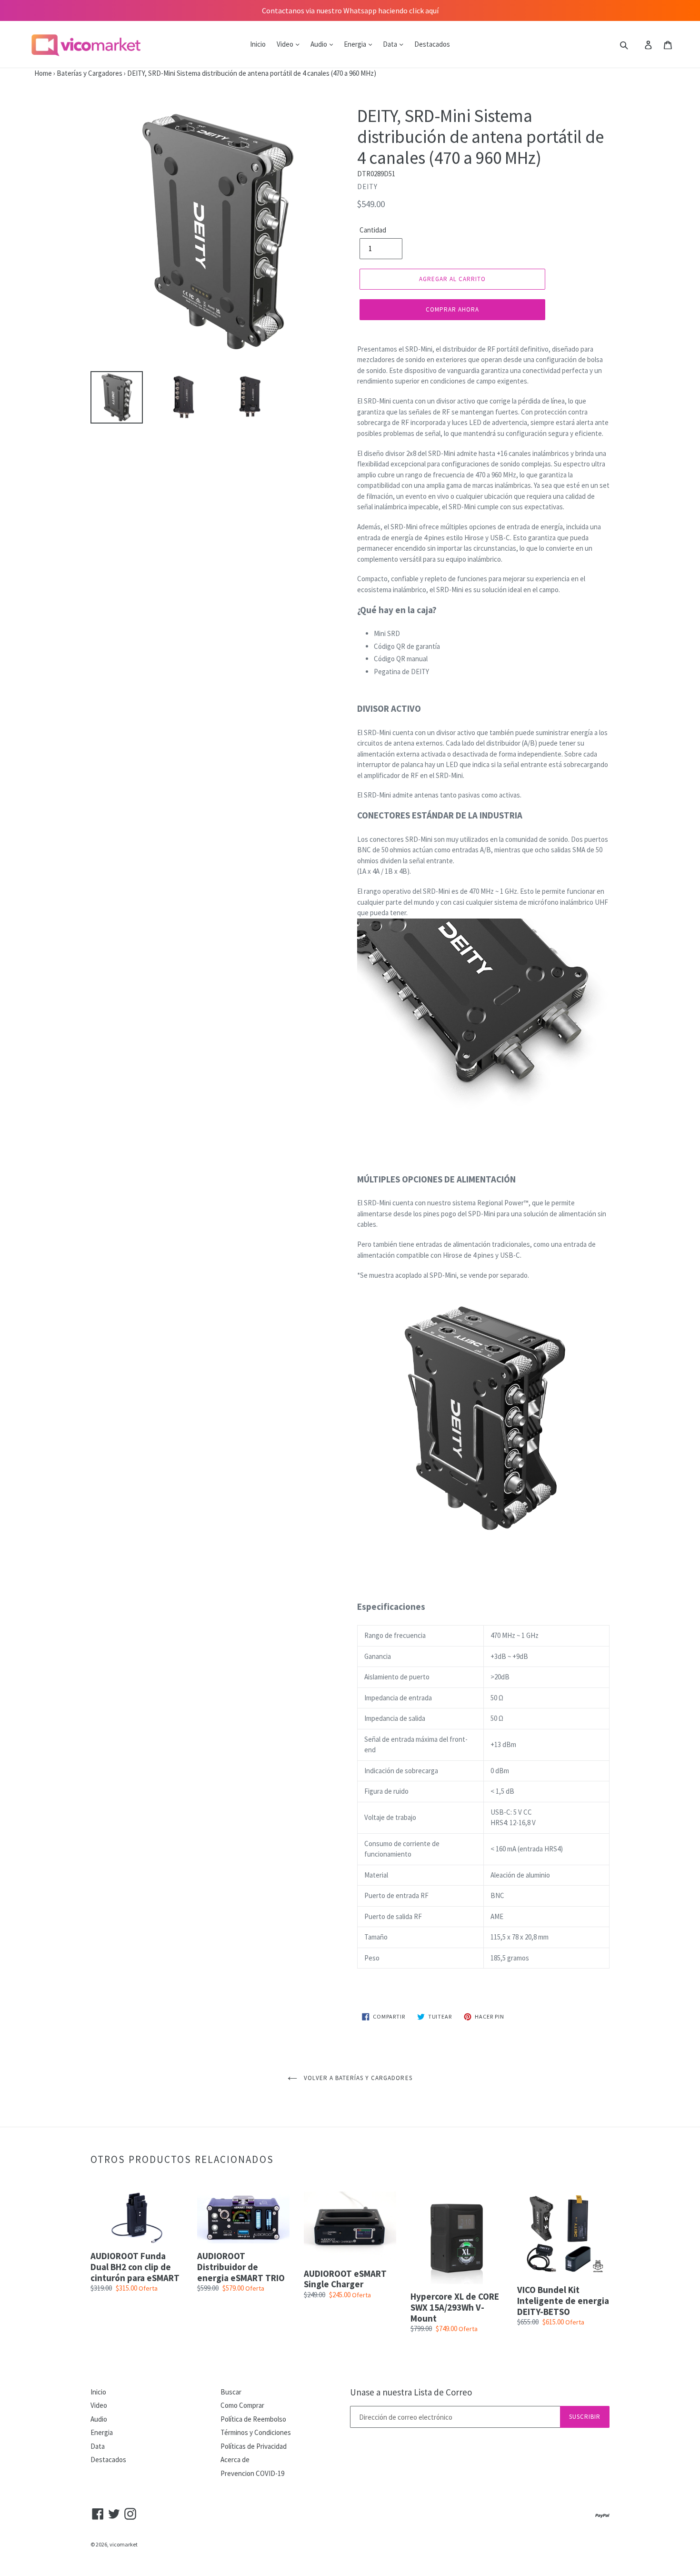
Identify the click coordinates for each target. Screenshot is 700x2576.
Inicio (258, 44)
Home (26, 73)
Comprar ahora (453, 309)
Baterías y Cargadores (90, 73)
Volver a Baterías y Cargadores (357, 2078)
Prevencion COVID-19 (252, 2473)
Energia (356, 44)
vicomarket (124, 2544)
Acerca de (235, 2460)
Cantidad (373, 230)
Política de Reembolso (253, 2419)
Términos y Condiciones (256, 2432)
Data (391, 44)
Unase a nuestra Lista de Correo (411, 2392)
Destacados (432, 44)
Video (286, 44)
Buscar (231, 2392)
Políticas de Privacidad (254, 2446)
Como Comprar (242, 2405)
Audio (320, 44)
